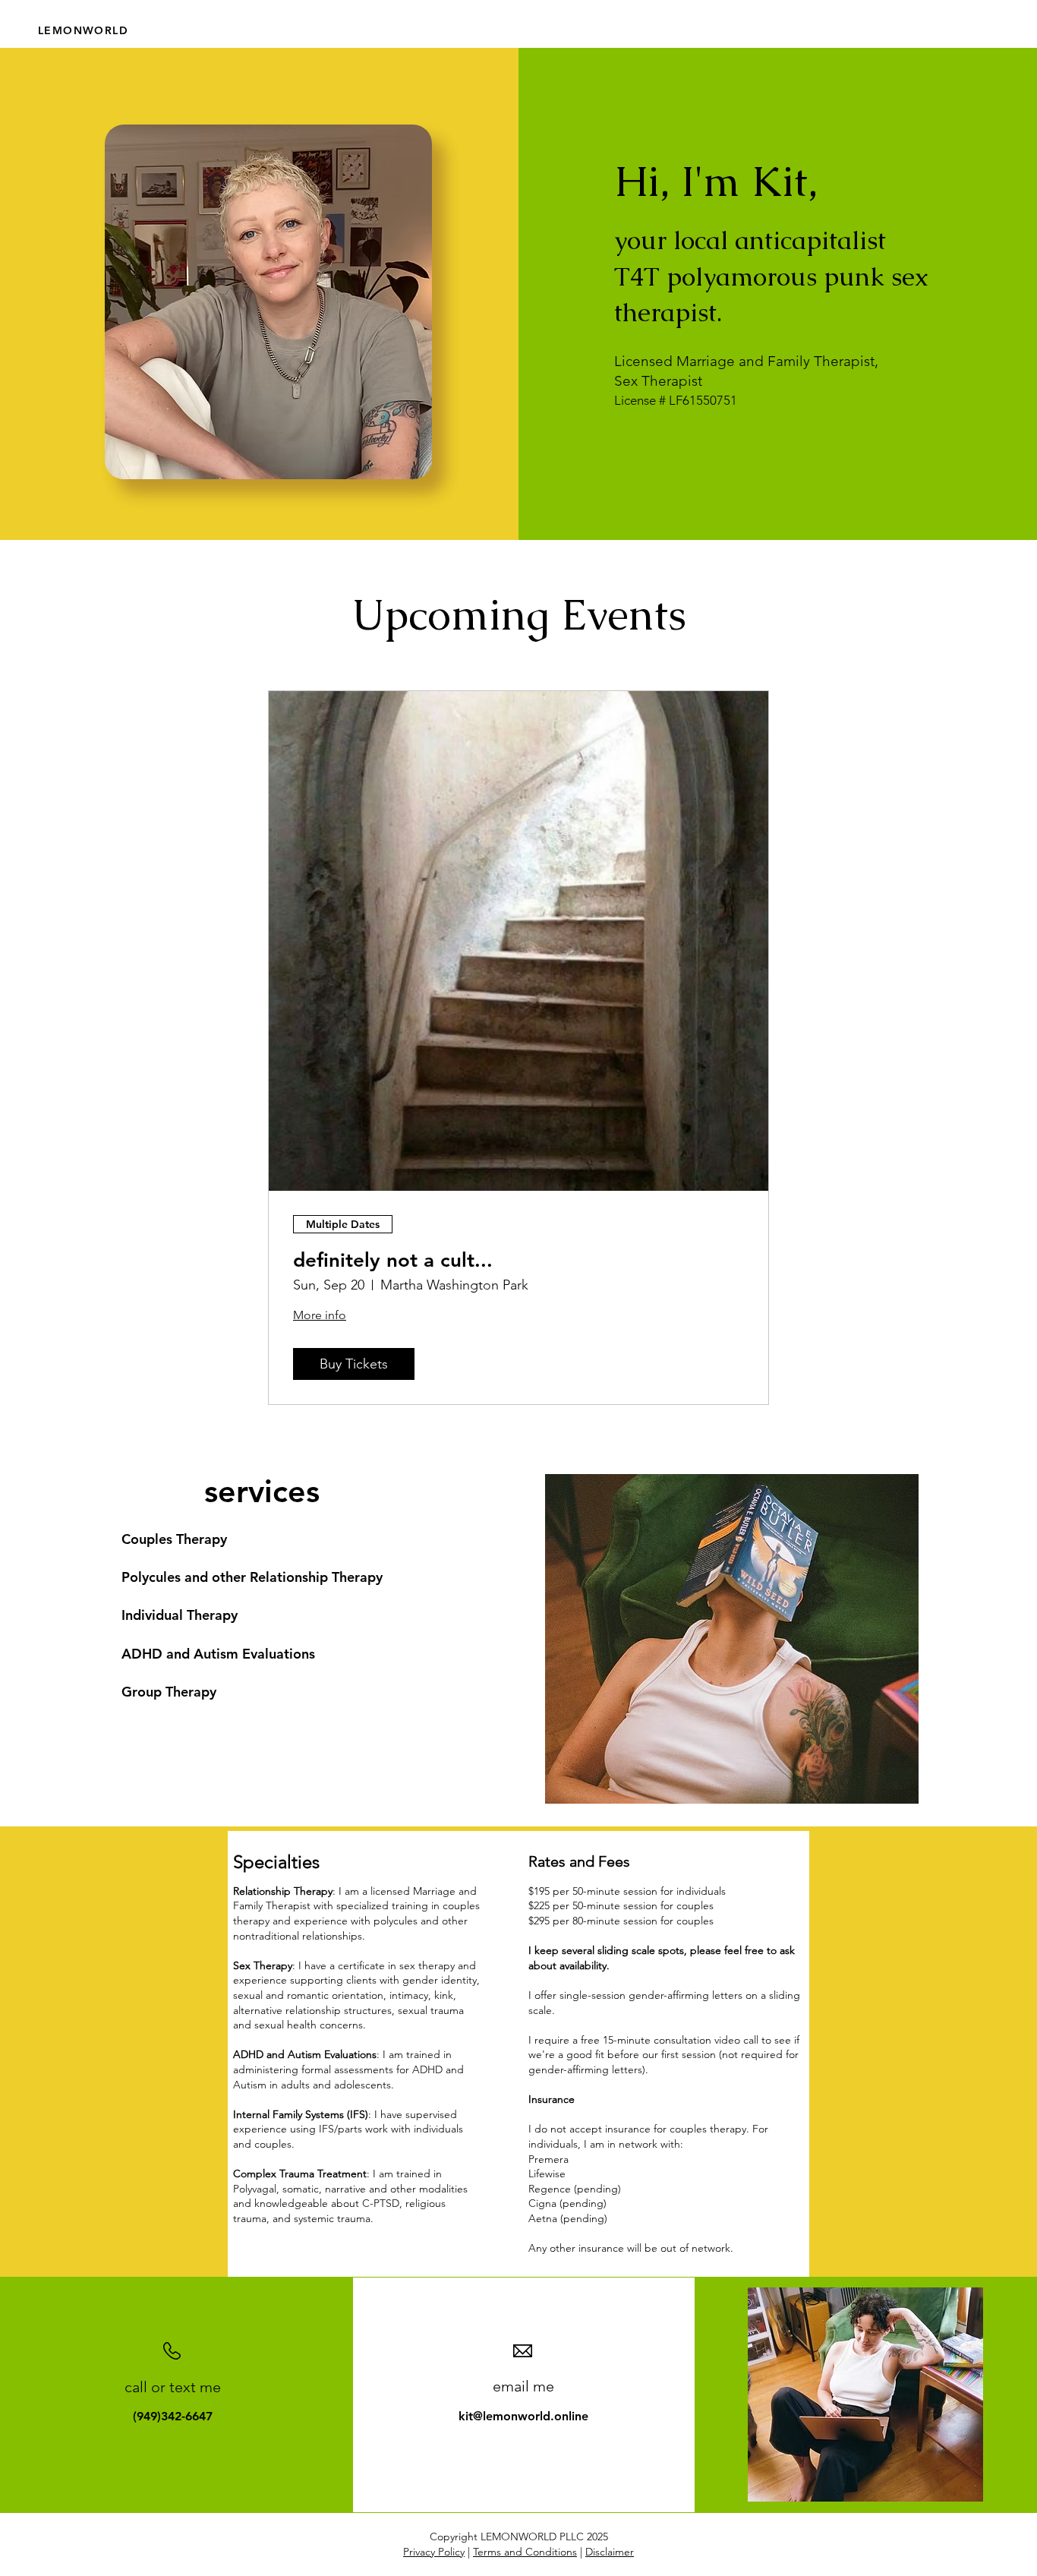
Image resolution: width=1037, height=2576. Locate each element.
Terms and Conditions (525, 2552)
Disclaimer (610, 2552)
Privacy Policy (434, 2552)
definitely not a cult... (393, 1260)
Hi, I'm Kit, (716, 181)
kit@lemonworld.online (523, 2416)
